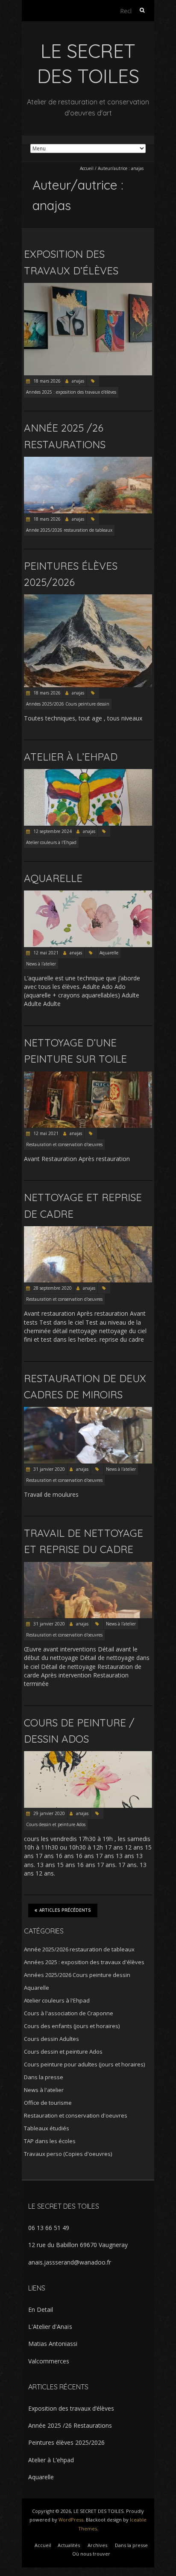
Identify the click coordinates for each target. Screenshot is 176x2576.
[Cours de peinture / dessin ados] (88, 1755)
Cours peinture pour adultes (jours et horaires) (84, 2064)
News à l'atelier (41, 964)
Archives (97, 2545)
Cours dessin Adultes (51, 2039)
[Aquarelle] (88, 895)
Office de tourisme (48, 2103)
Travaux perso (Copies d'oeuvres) (68, 2154)
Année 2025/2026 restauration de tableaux (69, 530)
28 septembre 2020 (52, 1288)
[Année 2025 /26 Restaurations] (88, 461)
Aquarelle (53, 878)
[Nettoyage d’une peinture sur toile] (88, 1076)
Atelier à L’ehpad (71, 757)
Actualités (69, 2545)
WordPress (71, 2520)
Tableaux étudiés (47, 2128)
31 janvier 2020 (48, 1469)
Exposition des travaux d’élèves (71, 2408)
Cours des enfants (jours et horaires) (72, 2026)
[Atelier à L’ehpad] (88, 773)
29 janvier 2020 (48, 1813)
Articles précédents (65, 1910)
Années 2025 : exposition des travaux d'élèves (71, 392)
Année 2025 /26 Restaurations (70, 2425)
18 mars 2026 (46, 381)
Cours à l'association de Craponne (69, 2013)
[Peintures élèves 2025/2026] (88, 598)
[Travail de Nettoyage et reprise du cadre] (88, 1566)
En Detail (41, 2309)
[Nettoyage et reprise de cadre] (88, 1230)
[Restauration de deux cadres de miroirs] (88, 1411)
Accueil (87, 168)
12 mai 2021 (45, 953)
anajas (78, 381)
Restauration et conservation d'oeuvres (64, 1144)
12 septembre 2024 (52, 831)
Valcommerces (49, 2361)
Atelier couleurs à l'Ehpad (51, 842)
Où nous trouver (91, 2554)
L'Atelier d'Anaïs (50, 2327)
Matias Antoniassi (53, 2344)
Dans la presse (44, 2077)
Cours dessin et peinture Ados (56, 1824)
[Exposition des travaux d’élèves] (88, 287)
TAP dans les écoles (50, 2141)
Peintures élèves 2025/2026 (66, 2442)
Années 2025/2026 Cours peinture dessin (68, 704)
